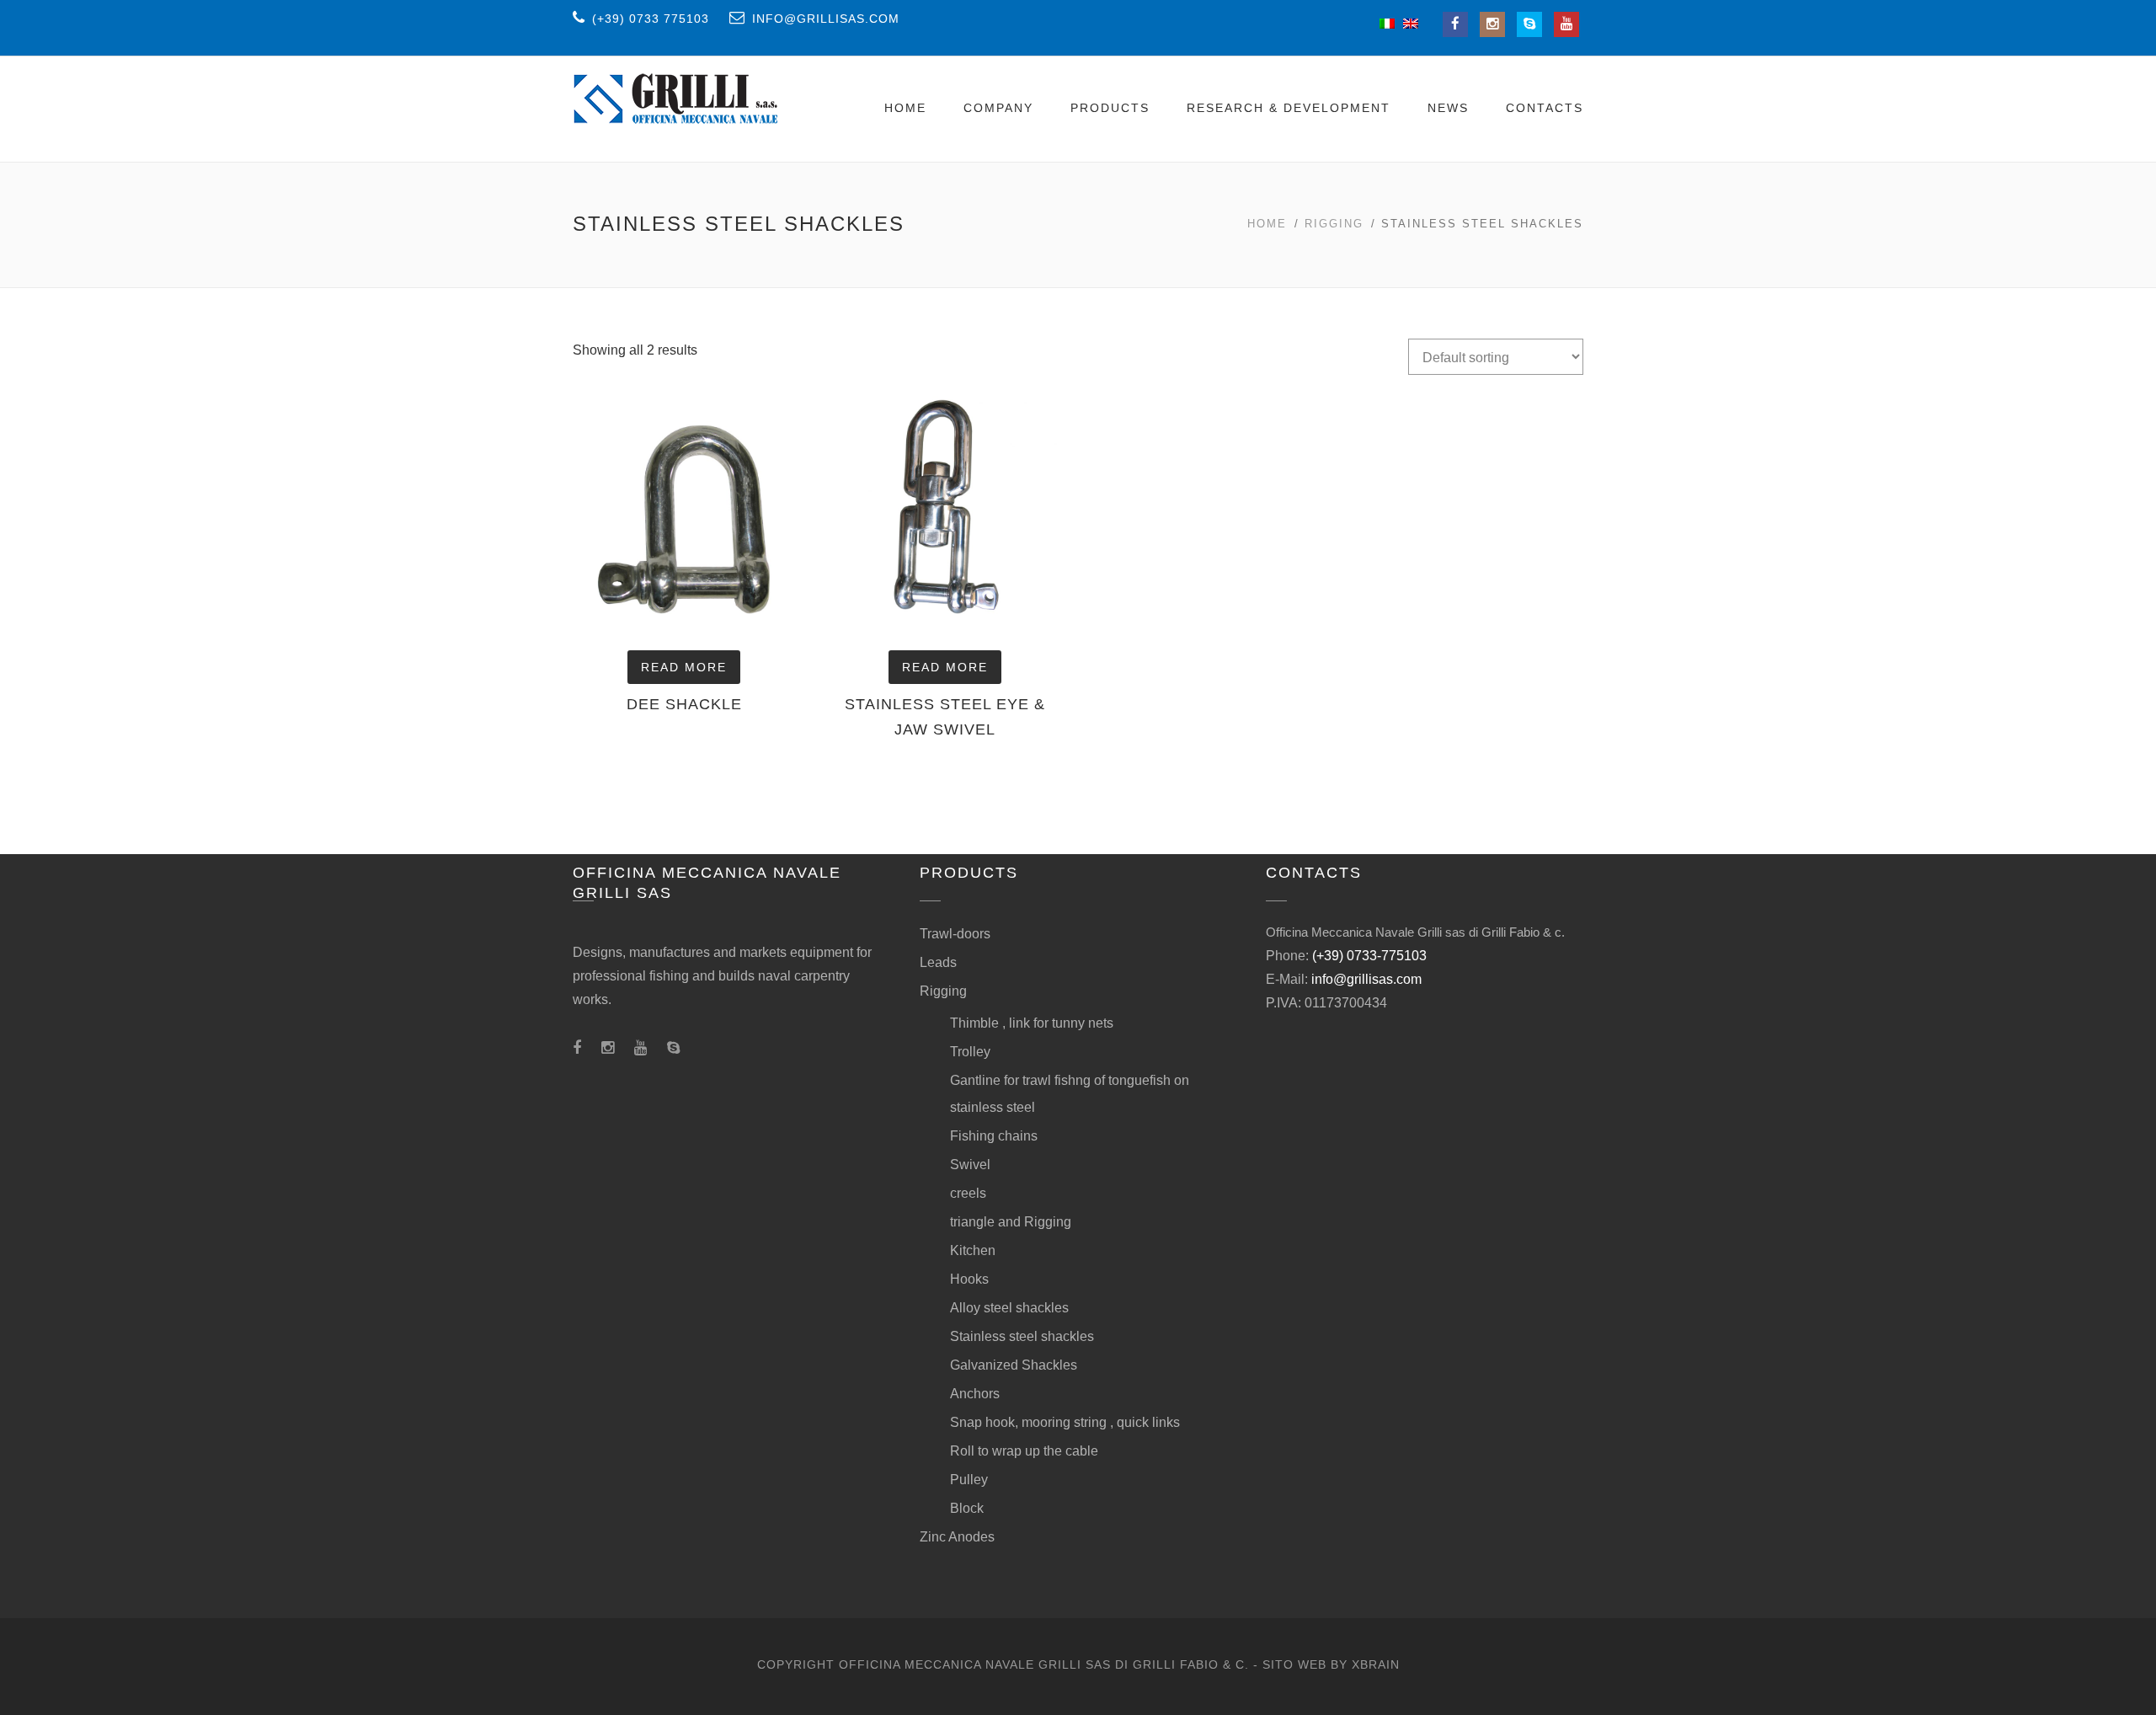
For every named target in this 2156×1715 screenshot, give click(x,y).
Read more (684, 667)
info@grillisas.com (1366, 979)
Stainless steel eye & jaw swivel (945, 717)
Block (967, 1508)
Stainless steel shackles (1022, 1336)
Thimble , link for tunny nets (1032, 1023)
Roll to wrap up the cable (1024, 1451)
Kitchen (973, 1250)
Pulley (969, 1480)
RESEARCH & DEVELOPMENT (1289, 108)
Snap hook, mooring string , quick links (1065, 1422)
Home (905, 108)
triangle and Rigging (1011, 1222)
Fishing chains (994, 1136)
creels (968, 1193)
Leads (938, 962)
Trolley (970, 1052)
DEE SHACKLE (684, 704)
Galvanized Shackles (1014, 1365)
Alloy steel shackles (1009, 1308)
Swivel (970, 1165)
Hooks (969, 1279)
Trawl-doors (955, 934)
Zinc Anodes (957, 1537)
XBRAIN (1376, 1664)
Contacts (1545, 108)
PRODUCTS (1110, 108)
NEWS (1448, 108)
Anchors (975, 1394)
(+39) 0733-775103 (1369, 956)
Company (998, 108)
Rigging (1334, 224)
